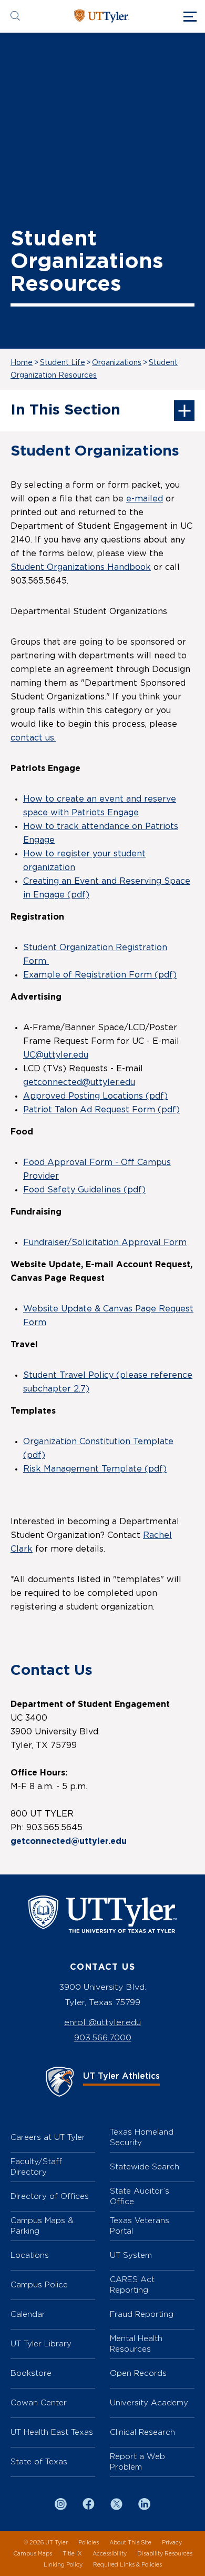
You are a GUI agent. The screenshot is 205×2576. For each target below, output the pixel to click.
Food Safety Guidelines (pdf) (84, 1190)
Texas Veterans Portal (140, 2225)
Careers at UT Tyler (48, 2137)
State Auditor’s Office (140, 2196)
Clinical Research (142, 2432)
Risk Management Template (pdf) (95, 1469)
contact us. (33, 738)
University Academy (149, 2402)
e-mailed (145, 499)
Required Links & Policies (127, 2565)
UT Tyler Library (41, 2343)
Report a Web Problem (137, 2461)
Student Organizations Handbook (81, 567)
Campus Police (39, 2284)
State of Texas (39, 2461)
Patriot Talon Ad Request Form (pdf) (101, 1110)
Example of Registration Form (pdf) (100, 975)
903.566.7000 (103, 2037)
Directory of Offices (50, 2196)
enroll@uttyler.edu (102, 2022)
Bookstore (31, 2373)
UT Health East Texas (52, 2432)
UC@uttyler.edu (56, 1055)
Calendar (28, 2314)
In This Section (65, 410)
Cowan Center (39, 2402)
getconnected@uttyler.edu (79, 1082)
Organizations (117, 363)
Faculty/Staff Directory (36, 2167)
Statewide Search (145, 2167)
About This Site (130, 2543)
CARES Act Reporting (132, 2284)
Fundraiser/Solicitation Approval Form (105, 1242)
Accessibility (110, 2554)
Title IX (72, 2554)
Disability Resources (165, 2554)
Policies (89, 2543)
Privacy (172, 2543)
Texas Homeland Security (142, 2137)
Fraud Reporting (142, 2314)
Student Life (63, 363)
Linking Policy (63, 2565)
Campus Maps (33, 2554)
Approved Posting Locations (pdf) (95, 1096)
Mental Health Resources (136, 2343)
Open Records (138, 2373)
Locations (30, 2255)
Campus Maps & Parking (42, 2225)
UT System (131, 2255)
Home (22, 363)
